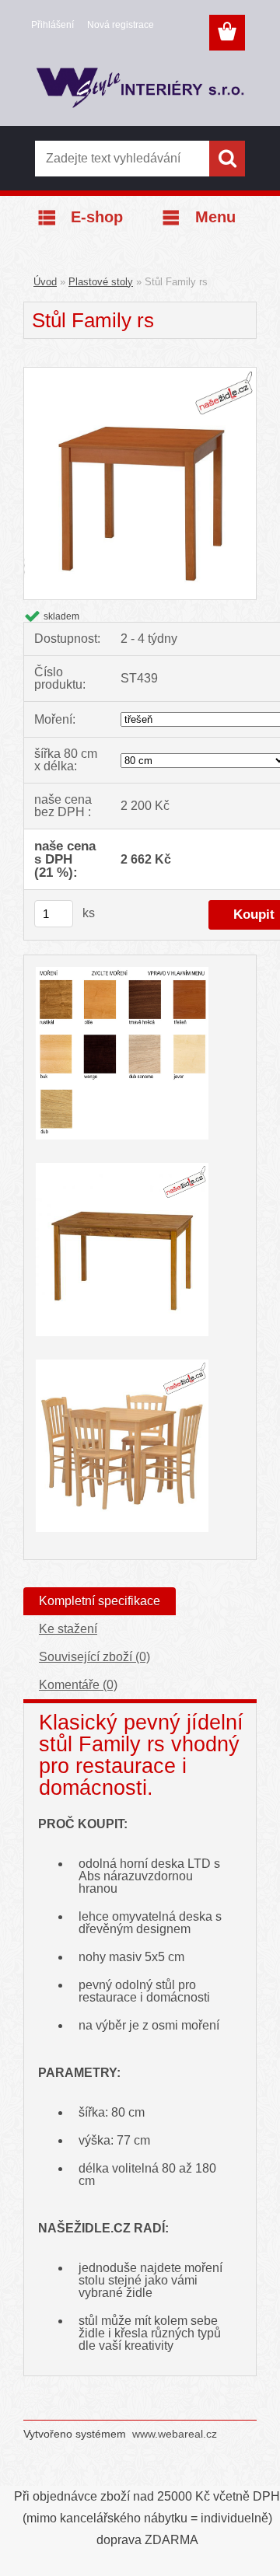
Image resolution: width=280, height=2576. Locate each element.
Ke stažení (68, 1629)
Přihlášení (52, 25)
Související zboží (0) (94, 1657)
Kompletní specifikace (100, 1601)
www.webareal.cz (175, 2434)
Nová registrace (121, 25)
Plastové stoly (101, 282)
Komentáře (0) (78, 1685)
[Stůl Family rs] (140, 373)
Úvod (45, 282)
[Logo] (140, 91)
